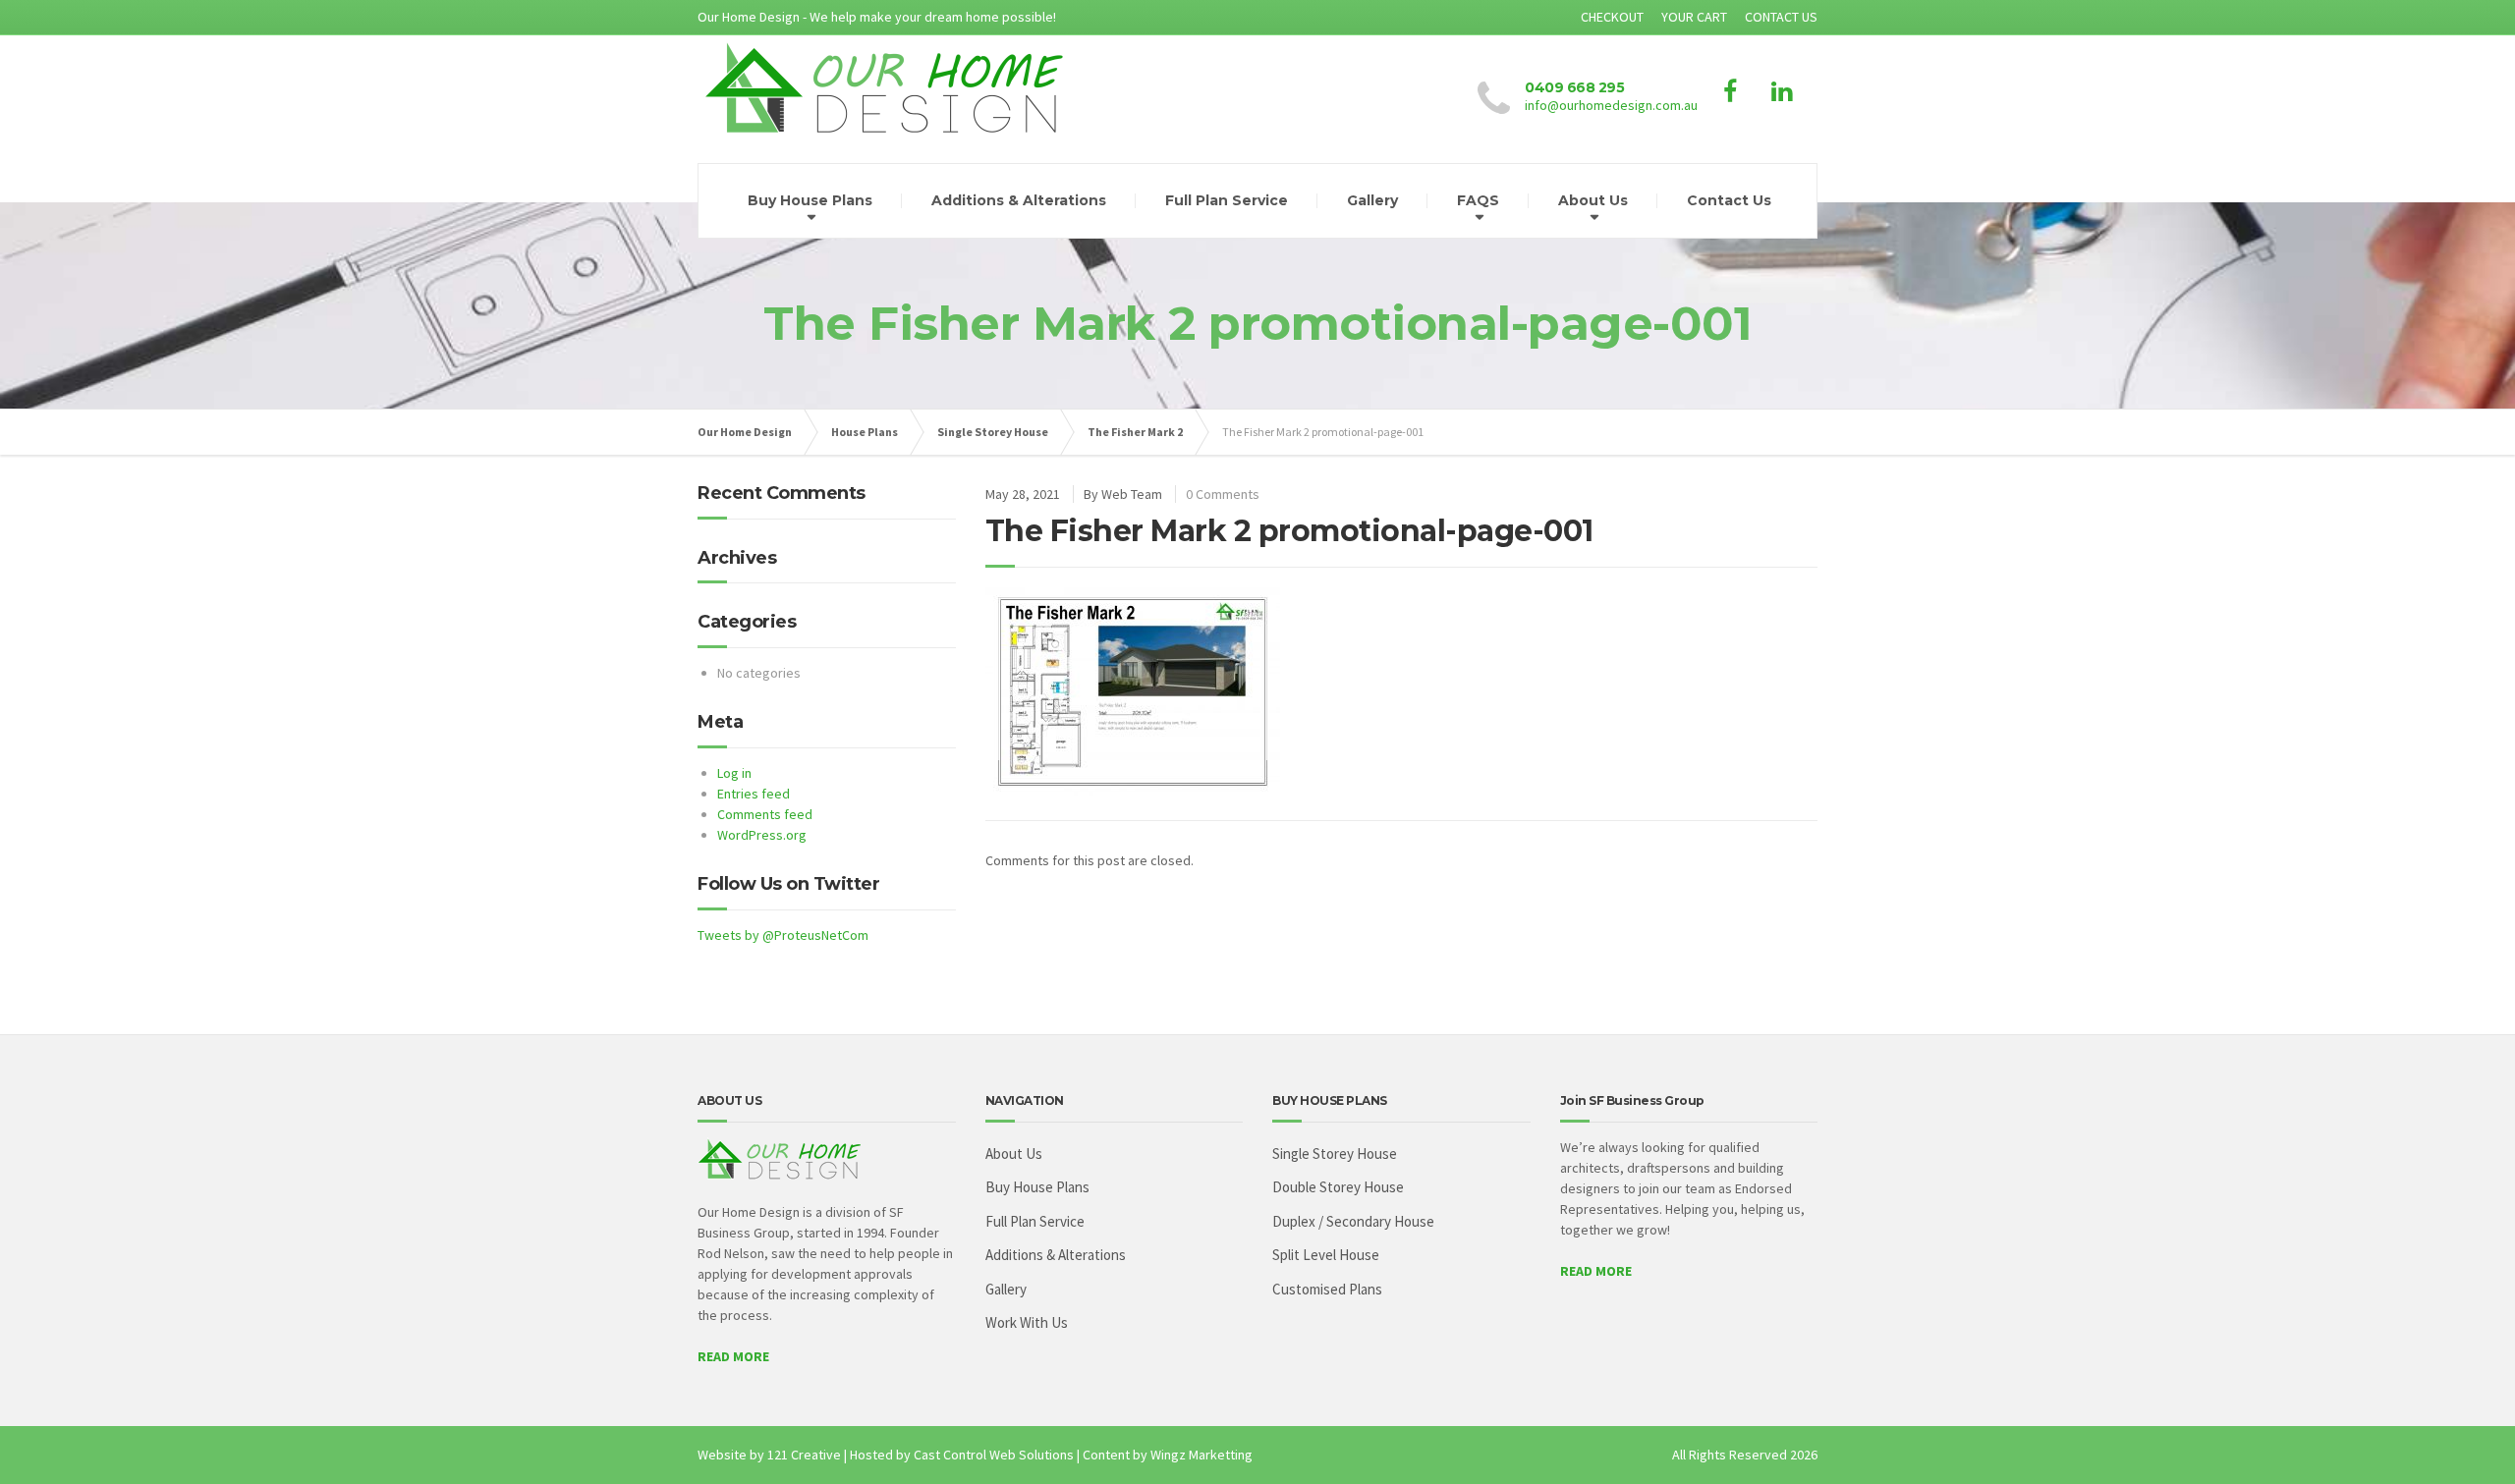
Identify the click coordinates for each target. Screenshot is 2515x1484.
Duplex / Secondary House (1353, 1221)
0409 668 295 (1574, 87)
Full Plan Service (1227, 200)
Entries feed (754, 794)
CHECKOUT (1612, 17)
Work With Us (1027, 1322)
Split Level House (1326, 1255)
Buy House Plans (810, 200)
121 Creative (804, 1455)
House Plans (865, 432)
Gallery (1372, 200)
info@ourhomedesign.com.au (1611, 105)
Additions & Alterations (1019, 200)
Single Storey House (993, 432)
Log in (734, 773)
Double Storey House (1338, 1187)
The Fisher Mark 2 (1135, 432)
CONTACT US (1781, 17)
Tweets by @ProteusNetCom (783, 935)
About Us (1593, 200)
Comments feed (765, 814)
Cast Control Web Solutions (994, 1455)
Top (2468, 1437)
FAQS (1478, 200)
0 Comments (1223, 494)
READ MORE (733, 1356)
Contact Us (1729, 200)
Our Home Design (745, 432)
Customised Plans (1327, 1289)
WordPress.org (762, 835)
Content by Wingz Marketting (1168, 1455)
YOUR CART (1694, 17)
